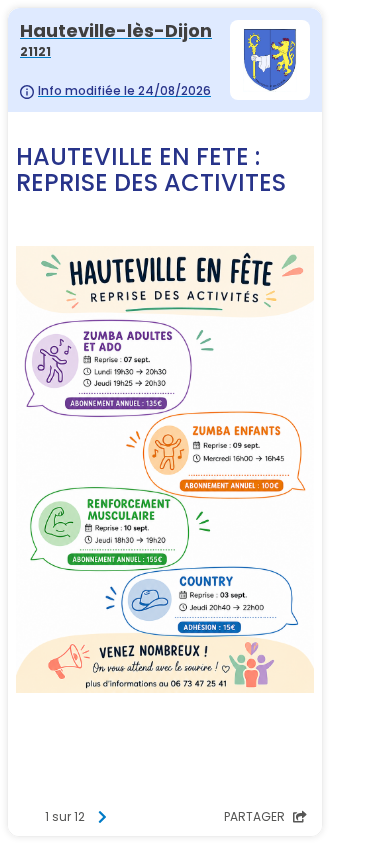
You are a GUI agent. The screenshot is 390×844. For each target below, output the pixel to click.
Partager (256, 816)
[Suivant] (102, 817)
